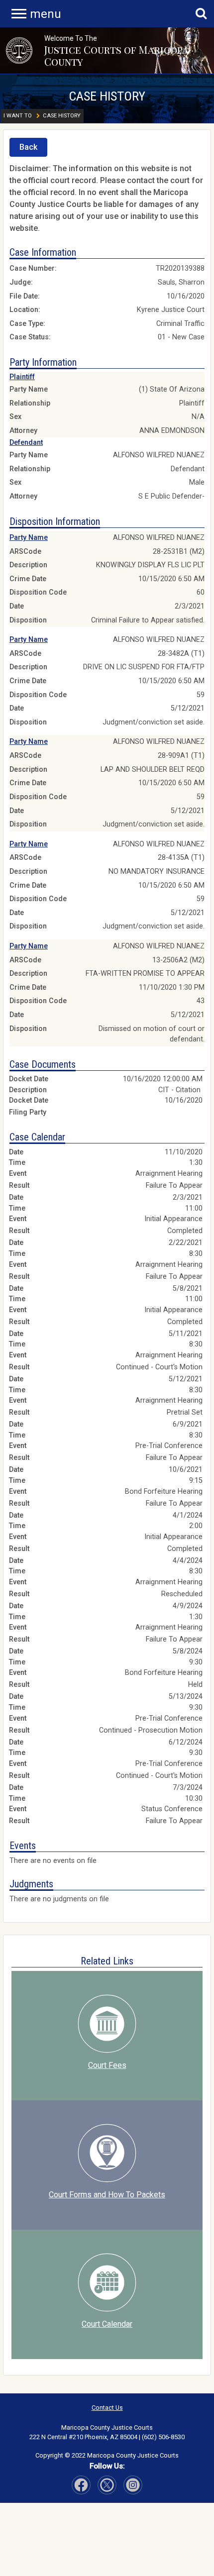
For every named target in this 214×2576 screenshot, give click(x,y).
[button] (19, 51)
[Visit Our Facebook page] (81, 2485)
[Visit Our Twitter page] (133, 2485)
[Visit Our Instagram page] (107, 2485)
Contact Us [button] (107, 2408)
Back (28, 147)
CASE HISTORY (107, 96)
